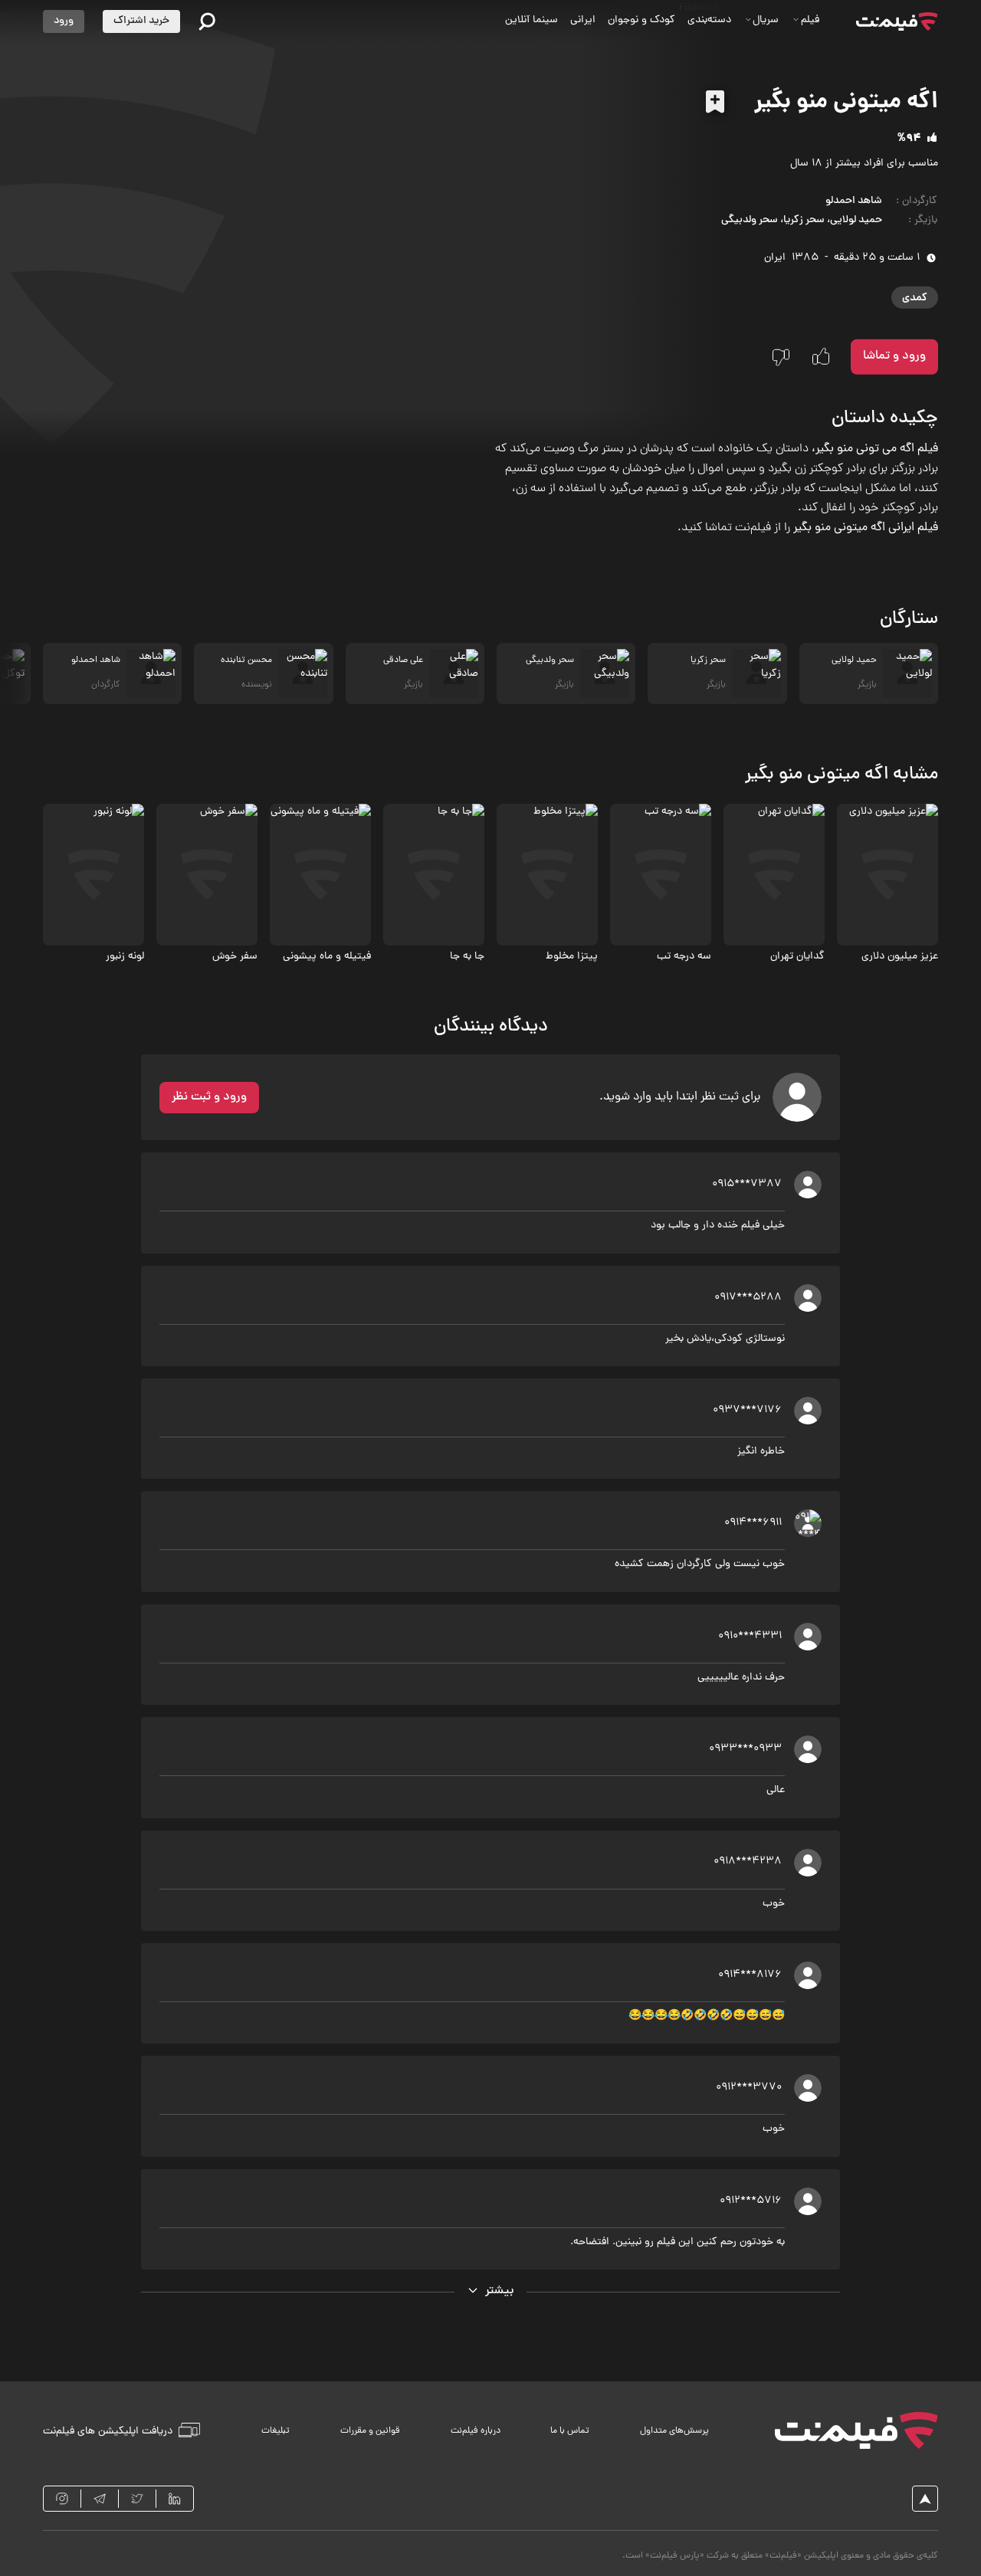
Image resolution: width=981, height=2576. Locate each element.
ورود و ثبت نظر (209, 1097)
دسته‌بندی (709, 20)
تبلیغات (276, 2431)
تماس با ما (570, 2431)
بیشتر (500, 2291)
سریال (766, 20)
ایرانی (583, 20)
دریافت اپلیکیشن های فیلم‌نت (108, 2431)
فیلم (810, 20)
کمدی (915, 297)
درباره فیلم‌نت (476, 2431)
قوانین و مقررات (370, 2431)
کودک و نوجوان (641, 20)
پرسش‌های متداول (674, 2431)
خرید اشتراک (141, 21)
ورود (64, 21)
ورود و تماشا (894, 356)
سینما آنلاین (532, 20)
